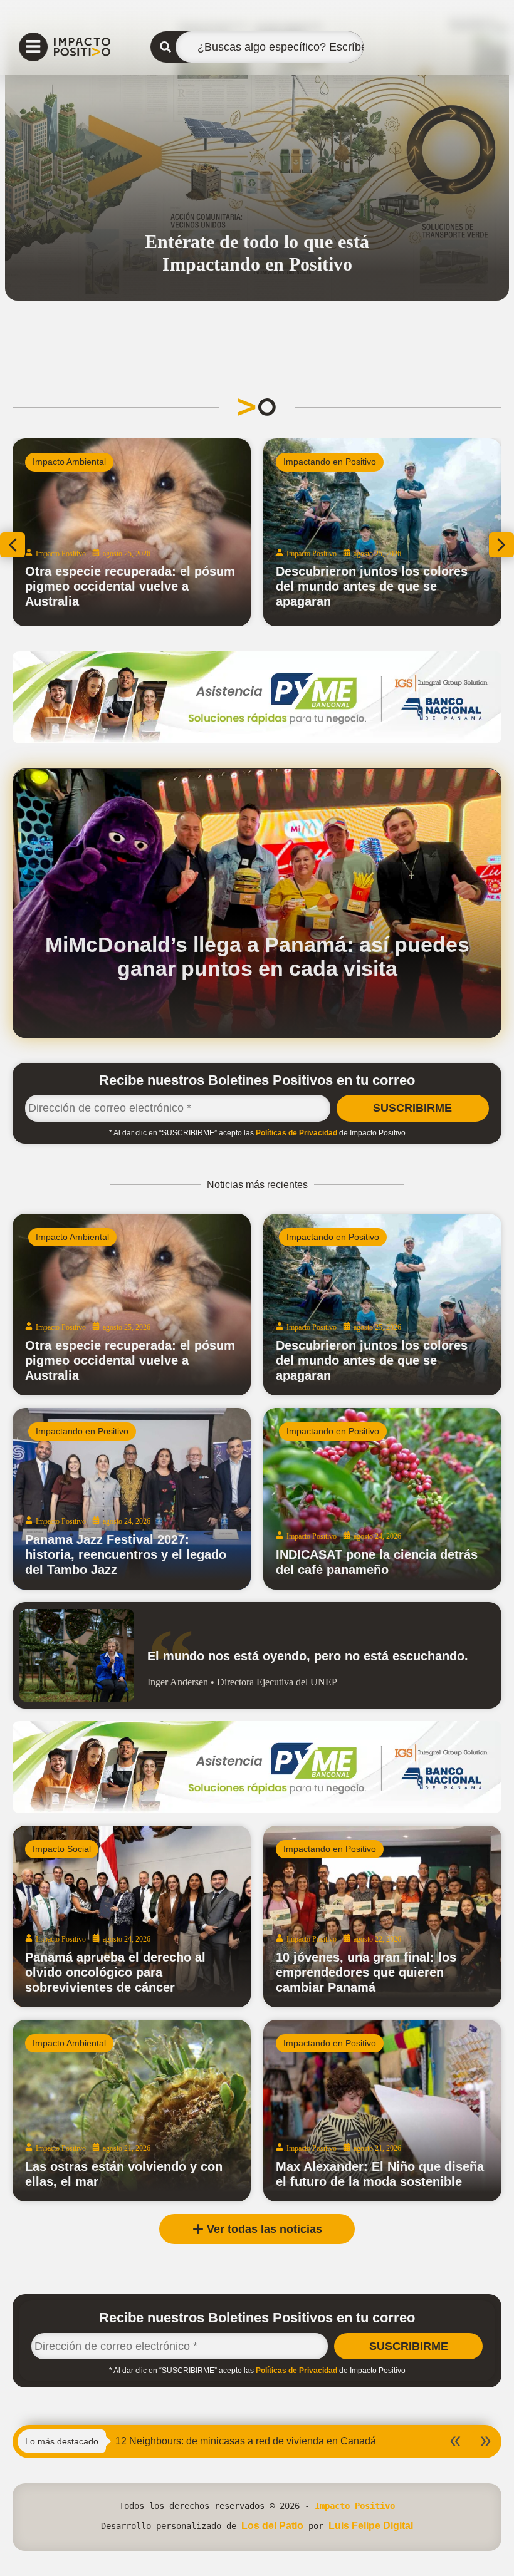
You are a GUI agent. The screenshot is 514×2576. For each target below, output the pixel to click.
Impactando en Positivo (330, 462)
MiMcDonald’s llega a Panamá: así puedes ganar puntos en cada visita (257, 956)
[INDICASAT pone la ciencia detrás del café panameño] (382, 1499)
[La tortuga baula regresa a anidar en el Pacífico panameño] (132, 532)
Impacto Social (62, 1849)
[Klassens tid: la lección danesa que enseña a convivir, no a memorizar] (382, 532)
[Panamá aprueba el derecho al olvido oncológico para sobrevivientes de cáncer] (132, 1916)
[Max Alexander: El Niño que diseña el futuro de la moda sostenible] (382, 2111)
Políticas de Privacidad (296, 1133)
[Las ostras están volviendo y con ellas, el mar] (132, 2111)
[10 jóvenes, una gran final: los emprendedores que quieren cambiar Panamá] (382, 1916)
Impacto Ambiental (69, 462)
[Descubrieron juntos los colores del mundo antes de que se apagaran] (382, 1305)
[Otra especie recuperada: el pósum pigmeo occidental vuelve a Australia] (132, 1305)
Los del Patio (272, 2526)
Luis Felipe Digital (371, 2526)
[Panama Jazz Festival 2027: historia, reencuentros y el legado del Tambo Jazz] (132, 1499)
